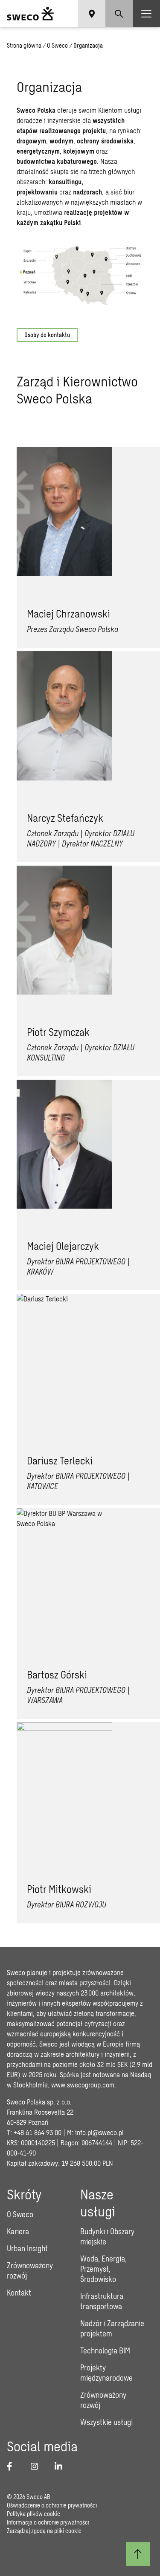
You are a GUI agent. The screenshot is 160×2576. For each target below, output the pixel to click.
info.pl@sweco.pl (99, 2132)
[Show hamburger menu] (146, 14)
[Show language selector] (92, 14)
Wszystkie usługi (106, 2422)
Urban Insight (27, 2248)
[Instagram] (38, 2466)
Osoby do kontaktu (47, 335)
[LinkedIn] (61, 2466)
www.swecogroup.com (83, 2085)
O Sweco (57, 45)
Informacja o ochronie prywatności (48, 2522)
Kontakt (19, 2293)
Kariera (18, 2231)
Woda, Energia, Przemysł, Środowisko (103, 2269)
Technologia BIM (105, 2350)
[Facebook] (14, 2466)
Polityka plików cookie (33, 2514)
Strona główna (24, 45)
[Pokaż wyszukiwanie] (119, 14)
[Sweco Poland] (30, 14)
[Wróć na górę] (138, 2554)
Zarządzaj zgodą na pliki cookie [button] (44, 2531)
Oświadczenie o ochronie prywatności (52, 2505)
